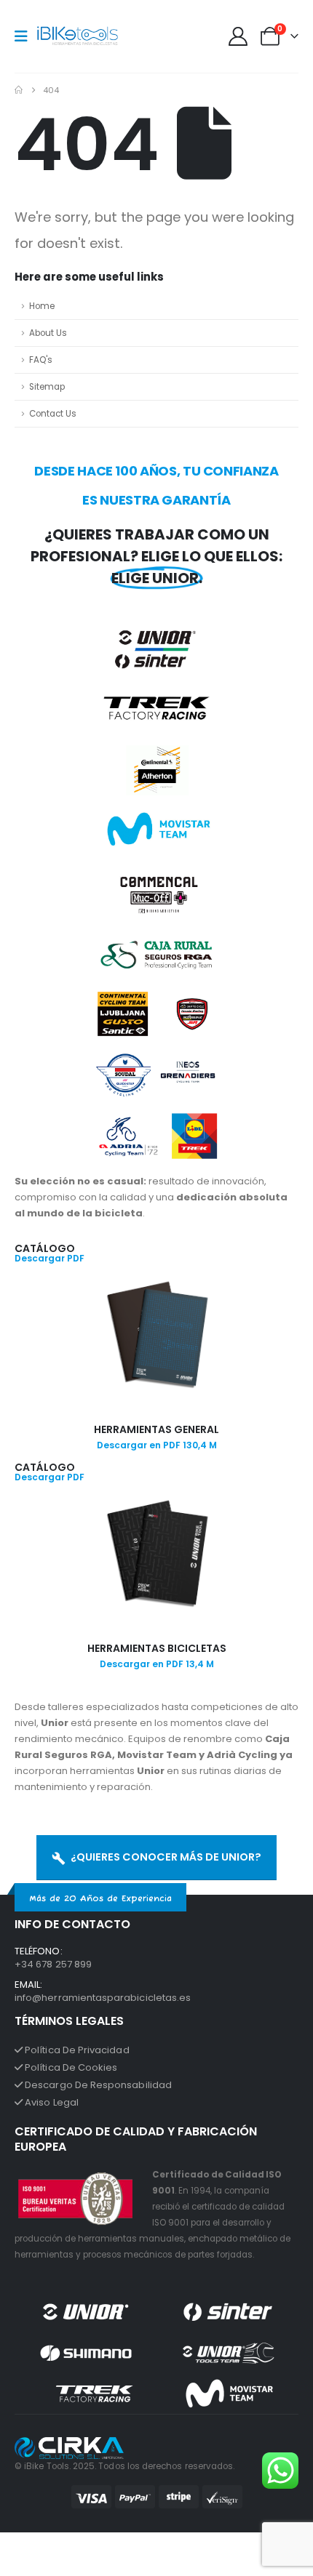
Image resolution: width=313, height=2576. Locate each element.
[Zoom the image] (156, 1287)
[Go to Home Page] (19, 90)
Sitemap (47, 387)
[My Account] (238, 36)
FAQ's (41, 360)
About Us (48, 333)
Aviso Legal (51, 2102)
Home (42, 306)
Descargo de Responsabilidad (97, 2085)
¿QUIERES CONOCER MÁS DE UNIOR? (165, 1857)
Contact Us (53, 414)
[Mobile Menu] (26, 36)
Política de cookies (70, 2067)
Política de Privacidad (76, 2050)
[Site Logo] (78, 37)
